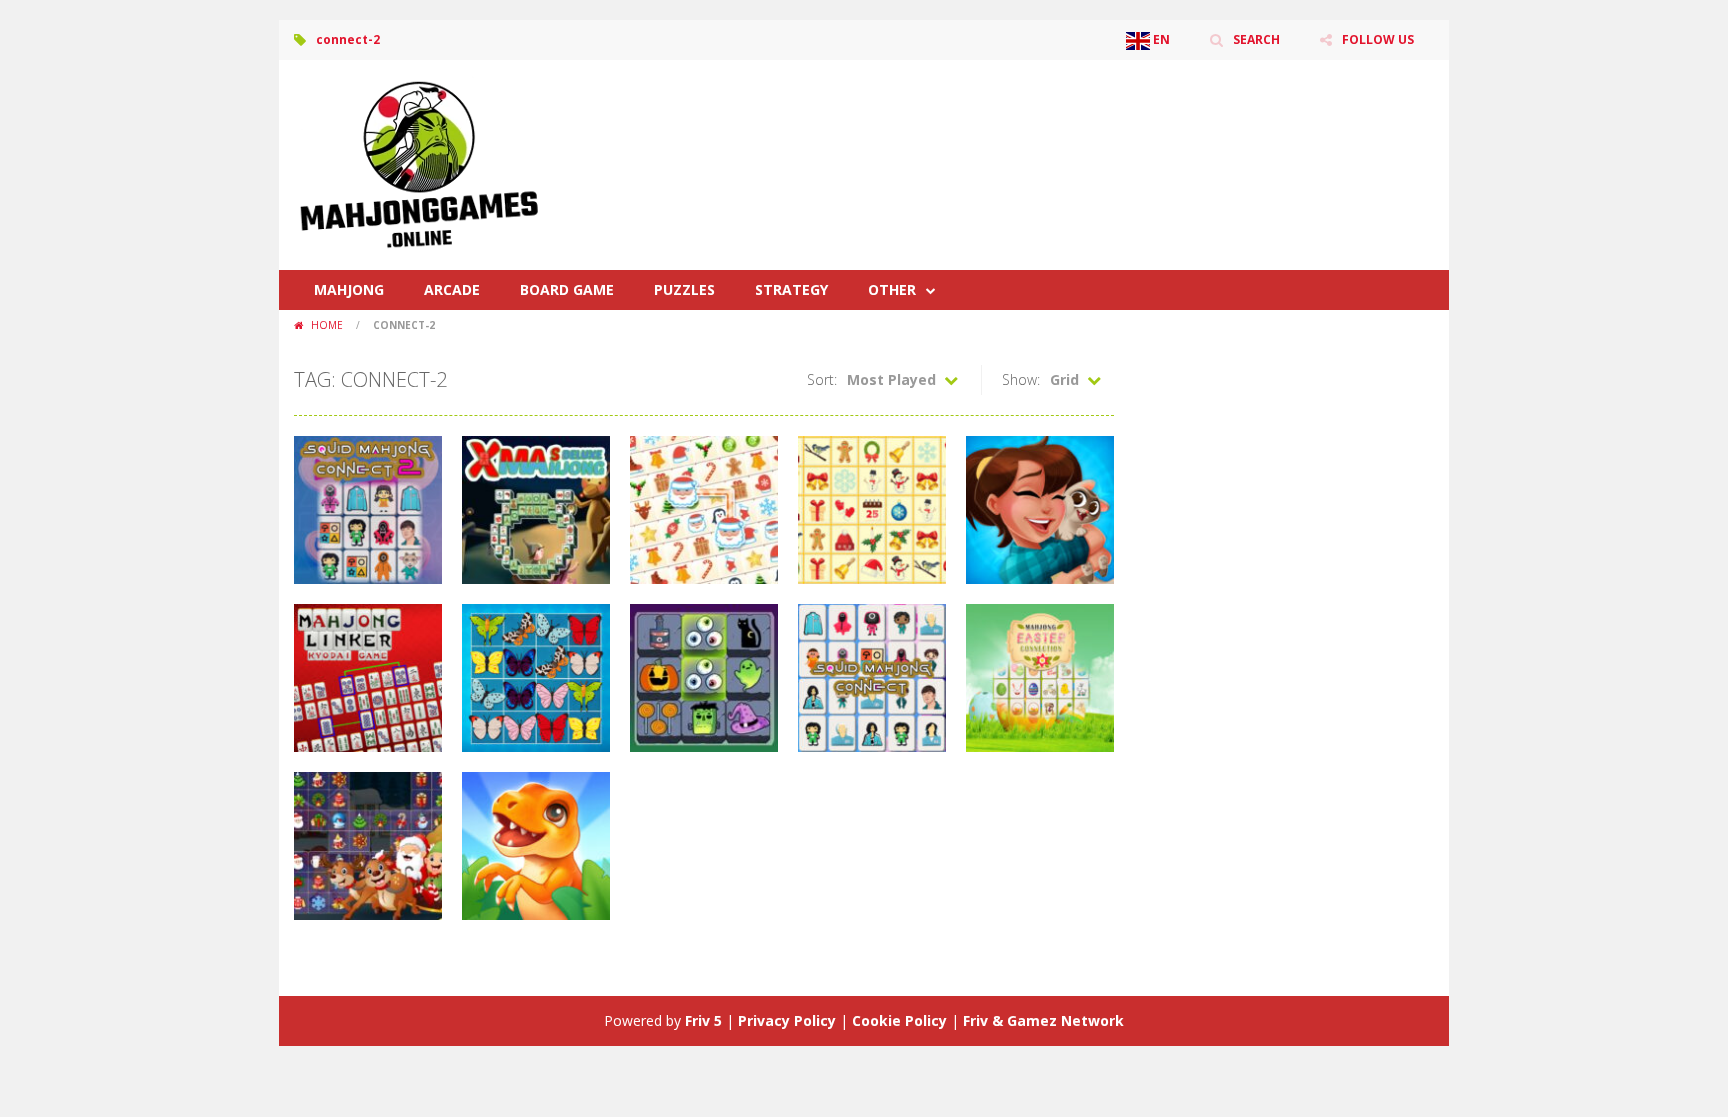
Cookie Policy (899, 1020)
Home (327, 325)
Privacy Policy (787, 1020)
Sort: (822, 379)
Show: (1021, 379)
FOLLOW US (1378, 39)
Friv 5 (703, 1020)
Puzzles (684, 289)
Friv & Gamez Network (1043, 1020)
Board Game (567, 289)
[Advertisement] (1070, 120)
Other (892, 289)
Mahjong (349, 289)
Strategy (791, 289)
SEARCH (1256, 39)
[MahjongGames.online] (419, 163)
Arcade (452, 289)
